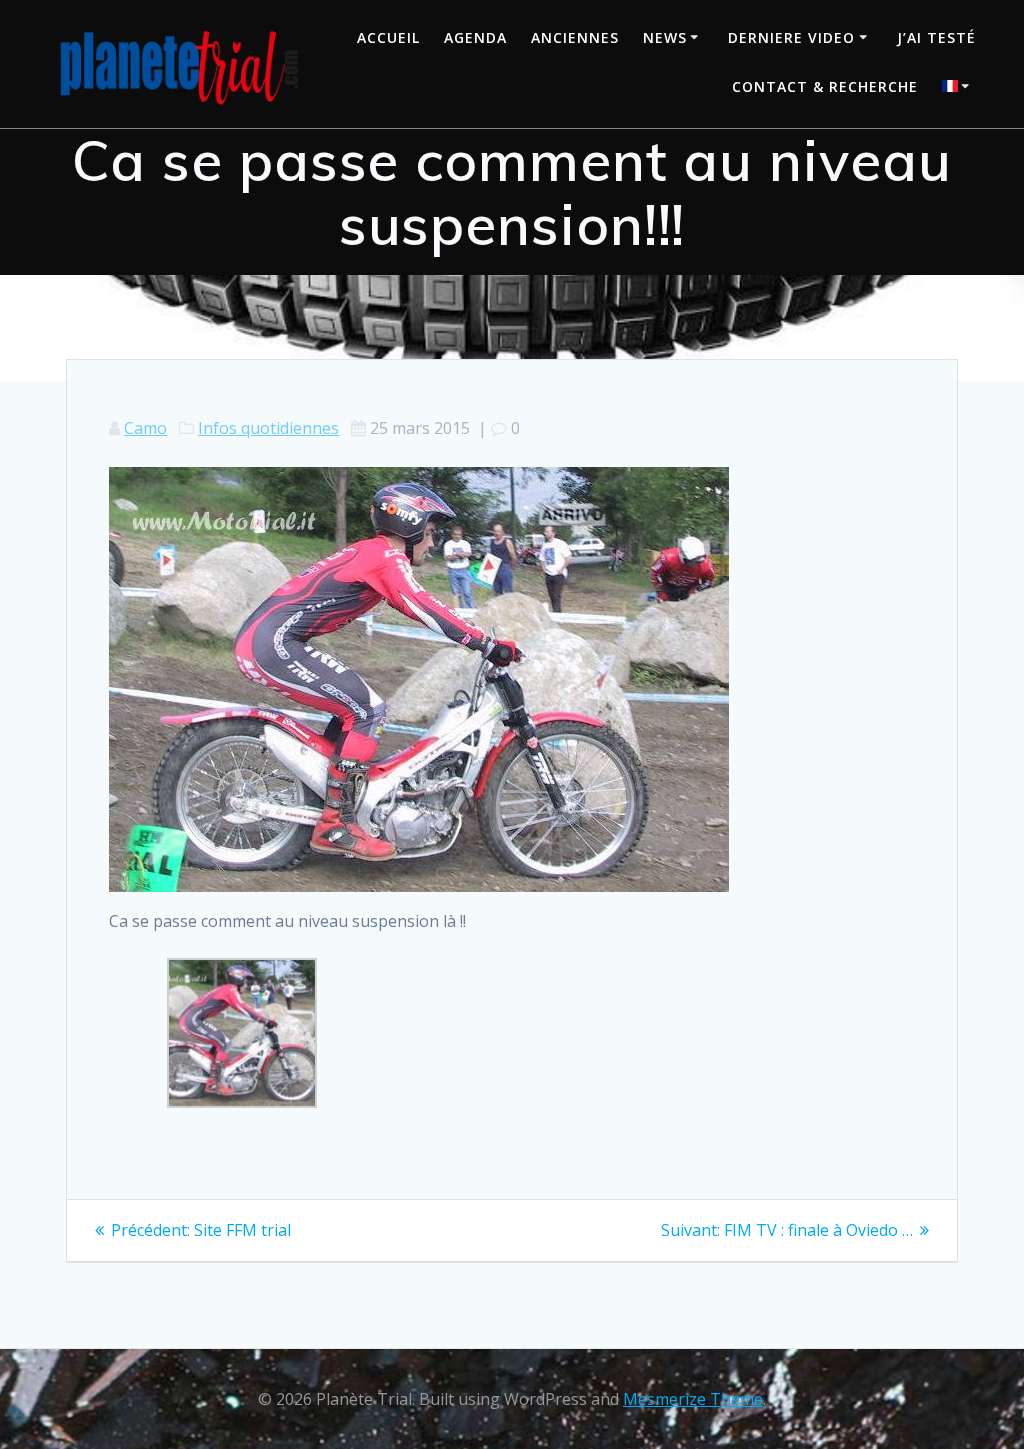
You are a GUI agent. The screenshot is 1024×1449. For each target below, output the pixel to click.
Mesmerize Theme (693, 1399)
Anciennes (575, 37)
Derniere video (791, 37)
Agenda (475, 37)
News (665, 37)
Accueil (388, 37)
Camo (145, 428)
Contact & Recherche (825, 86)
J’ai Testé (936, 37)
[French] (959, 88)
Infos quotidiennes (268, 428)
